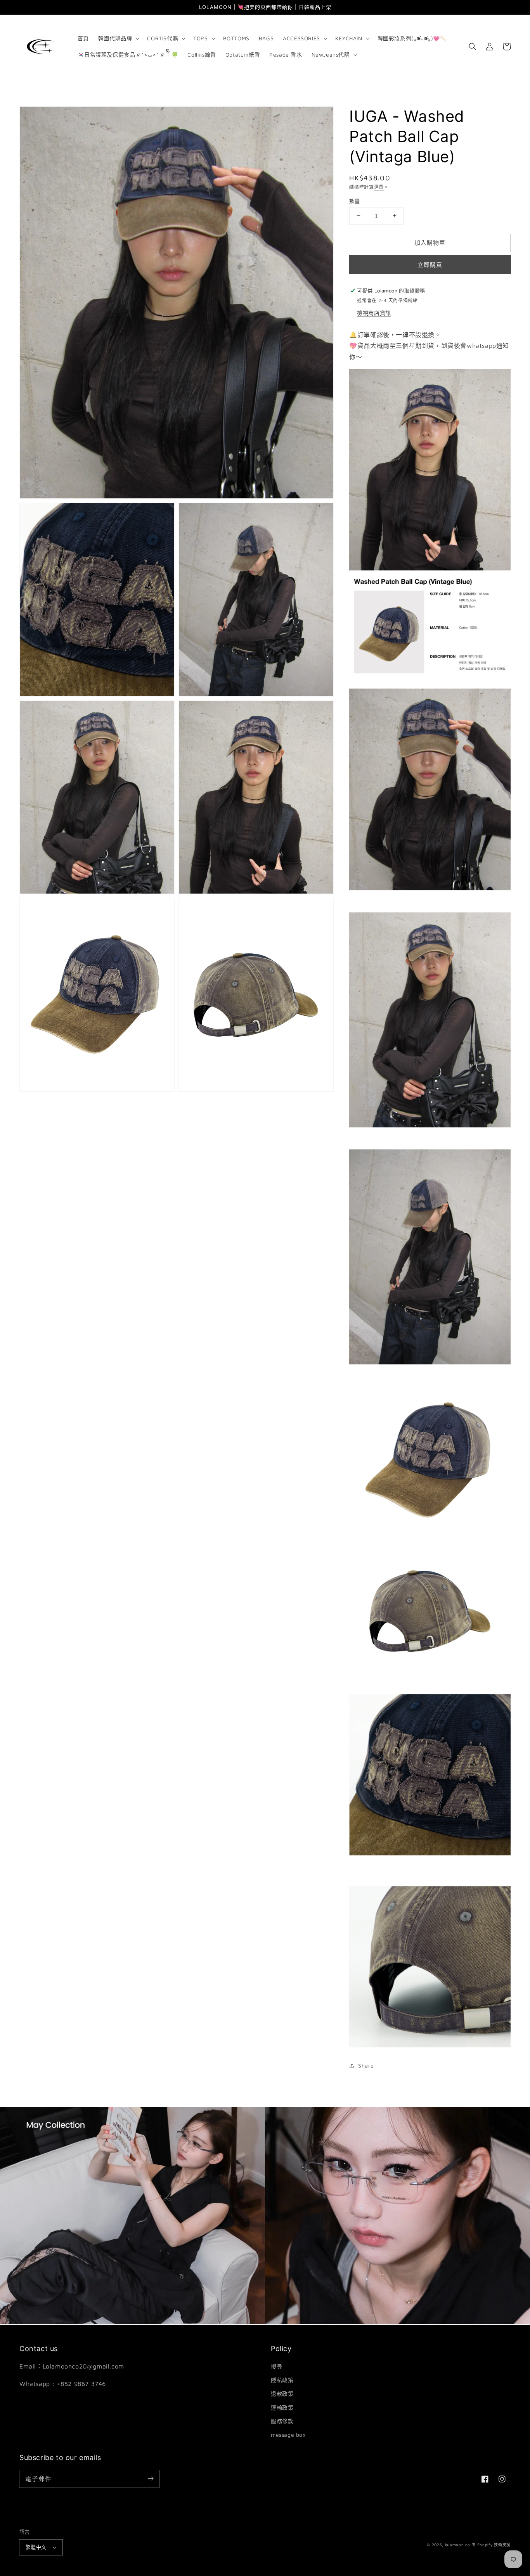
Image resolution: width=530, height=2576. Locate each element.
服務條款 (282, 2421)
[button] (118, 38)
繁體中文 (36, 2547)
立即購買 (430, 265)
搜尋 (276, 2366)
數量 (354, 201)
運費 (379, 187)
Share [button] (366, 2065)
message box (288, 2435)
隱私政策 (282, 2380)
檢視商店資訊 (374, 313)
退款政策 (282, 2394)
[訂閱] (151, 2479)
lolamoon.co (458, 2545)
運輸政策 (282, 2407)
